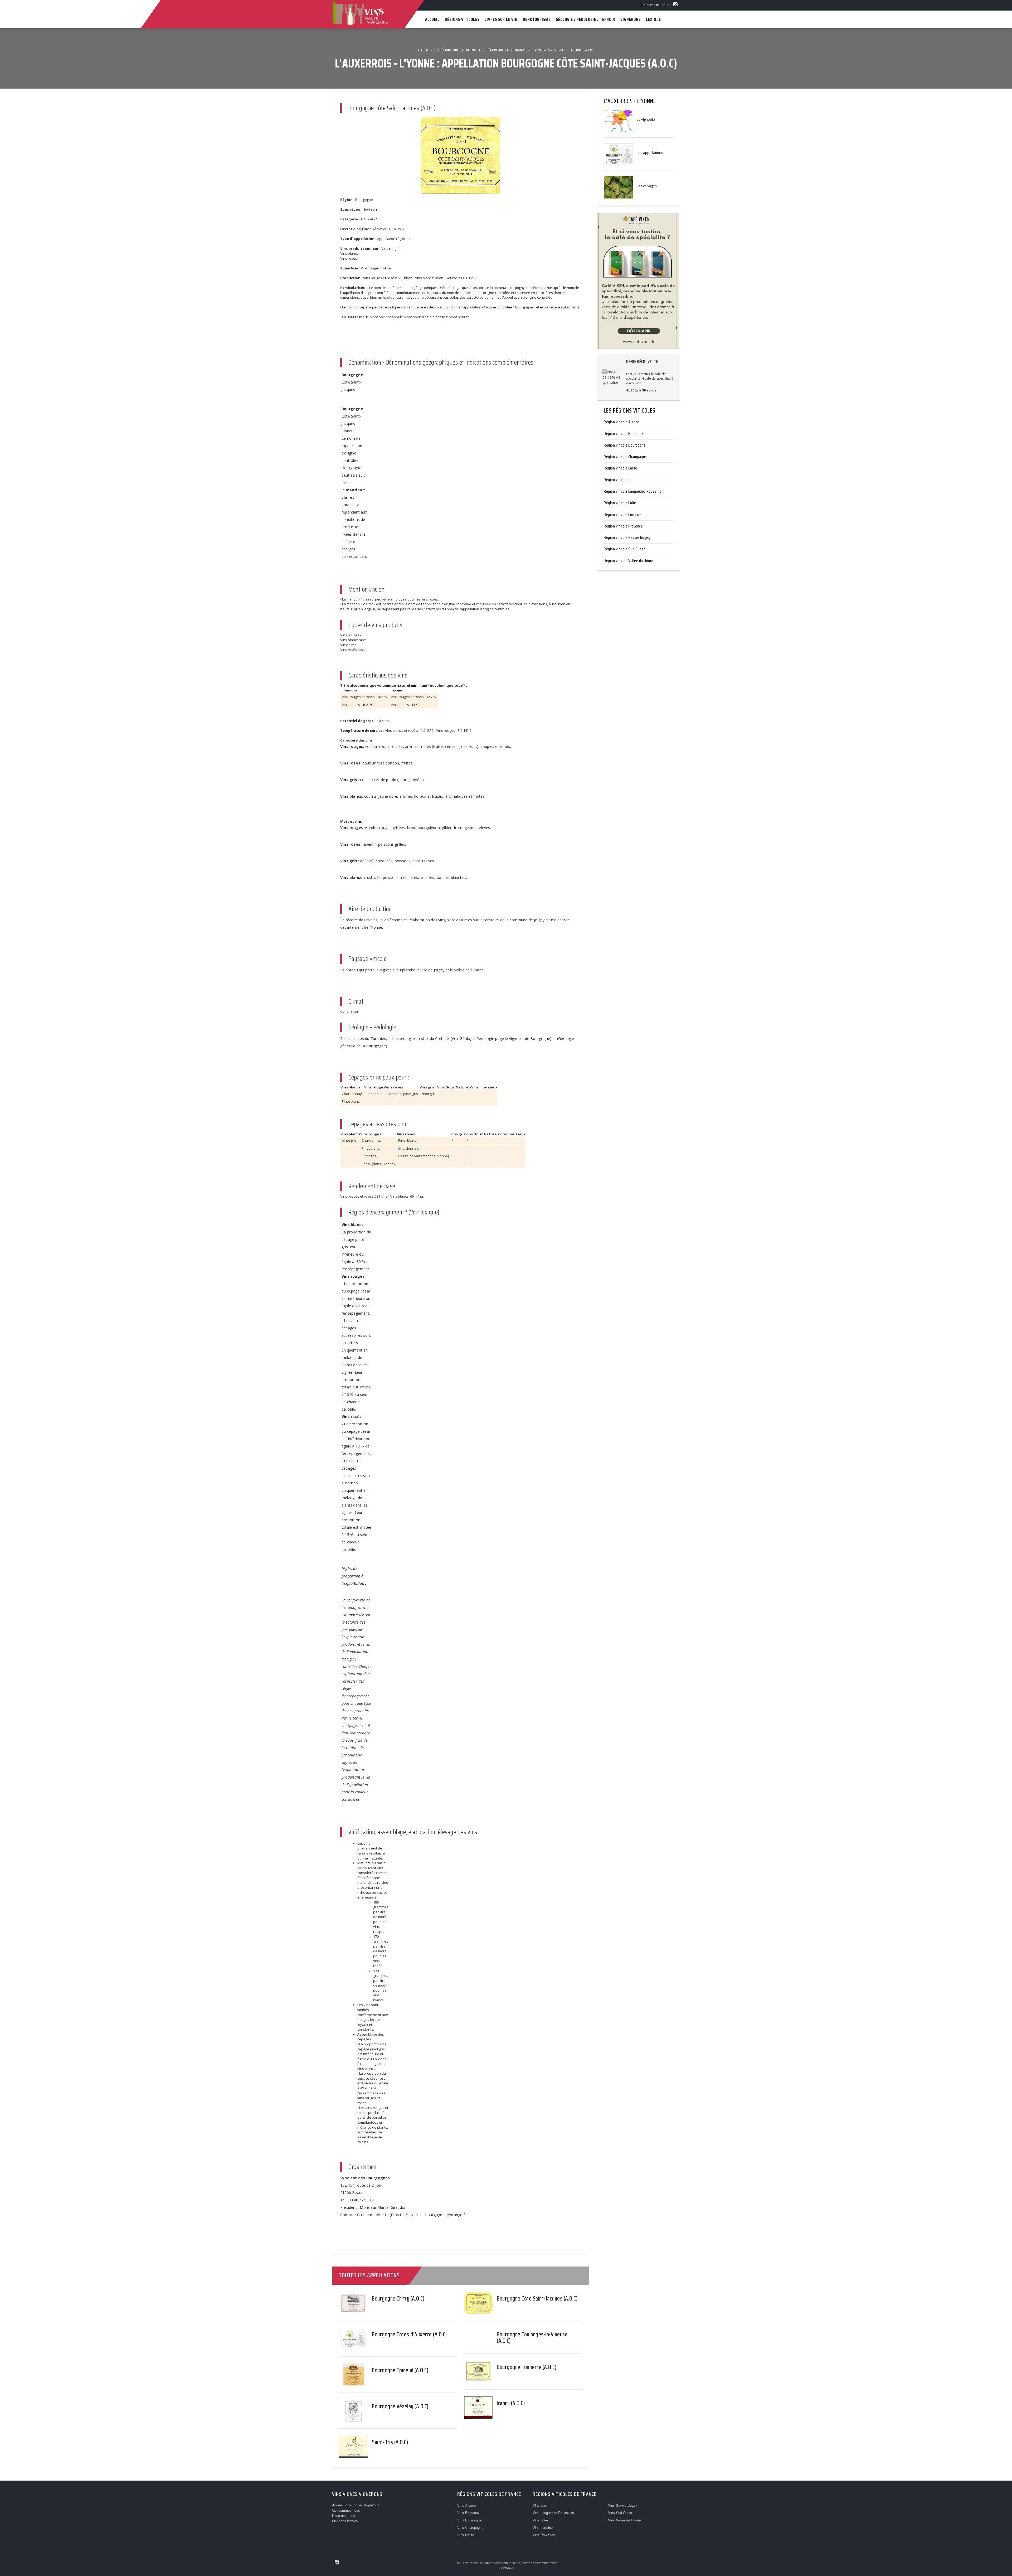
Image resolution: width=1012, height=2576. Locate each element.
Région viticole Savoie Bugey (627, 537)
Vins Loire (540, 2520)
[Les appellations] (618, 154)
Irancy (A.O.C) (511, 2403)
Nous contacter (344, 2516)
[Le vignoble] (618, 120)
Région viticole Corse (621, 468)
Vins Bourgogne (469, 2520)
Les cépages (647, 186)
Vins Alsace (466, 2505)
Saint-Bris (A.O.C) (390, 2442)
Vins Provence (544, 2535)
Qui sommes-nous (346, 2510)
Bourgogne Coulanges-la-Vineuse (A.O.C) (532, 2338)
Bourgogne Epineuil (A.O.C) (400, 2370)
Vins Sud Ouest (620, 2513)
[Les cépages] (618, 187)
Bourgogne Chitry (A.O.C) (398, 2299)
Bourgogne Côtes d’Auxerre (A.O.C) (409, 2334)
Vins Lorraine (543, 2527)
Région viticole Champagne (625, 457)
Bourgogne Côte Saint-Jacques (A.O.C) (537, 2299)
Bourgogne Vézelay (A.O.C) (400, 2406)
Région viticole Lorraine (622, 514)
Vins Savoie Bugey (623, 2505)
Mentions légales (345, 2521)
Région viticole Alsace (621, 422)
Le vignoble (646, 119)
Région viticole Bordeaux (624, 434)
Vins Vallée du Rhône (624, 2520)
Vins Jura (540, 2505)
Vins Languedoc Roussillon (553, 2513)
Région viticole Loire (620, 503)
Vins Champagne (470, 2527)
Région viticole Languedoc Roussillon (634, 491)
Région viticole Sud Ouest (624, 549)
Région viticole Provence (623, 526)
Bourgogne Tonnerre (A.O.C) (527, 2367)
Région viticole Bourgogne (625, 445)
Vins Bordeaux (468, 2513)
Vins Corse (466, 2535)
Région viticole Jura (619, 480)
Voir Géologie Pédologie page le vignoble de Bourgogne (501, 1038)
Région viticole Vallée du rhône (628, 561)
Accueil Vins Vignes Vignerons (356, 2505)
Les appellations (650, 153)
